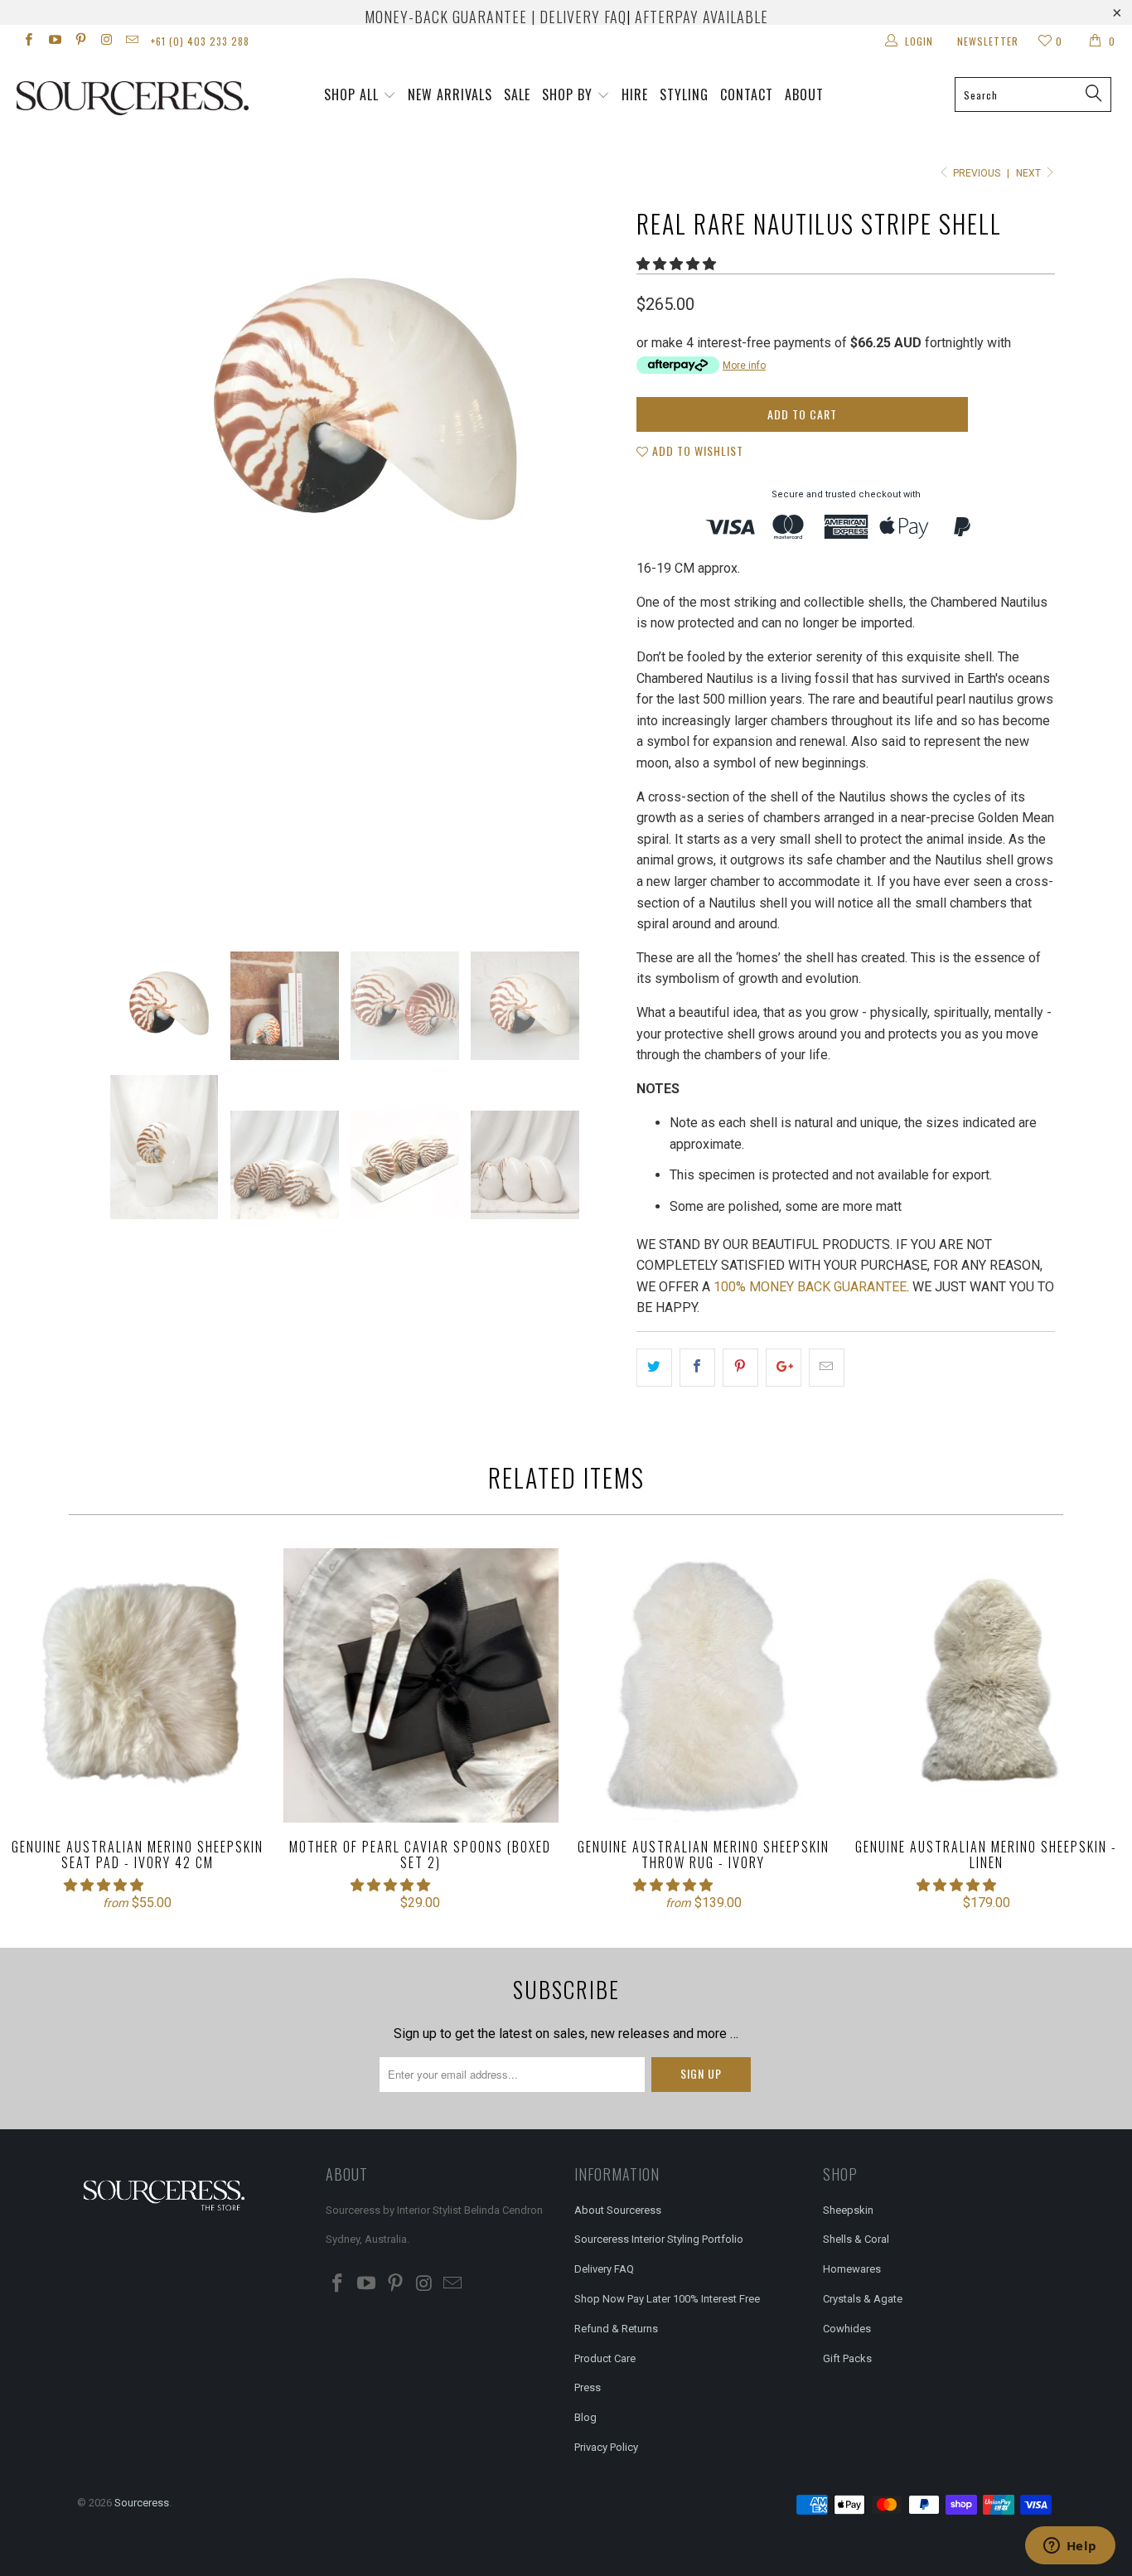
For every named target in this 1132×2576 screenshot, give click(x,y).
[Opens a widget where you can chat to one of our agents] (1070, 2547)
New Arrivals (450, 94)
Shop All (351, 94)
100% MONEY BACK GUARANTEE (810, 1287)
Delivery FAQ (604, 2269)
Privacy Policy (606, 2447)
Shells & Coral (856, 2239)
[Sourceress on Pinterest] (80, 41)
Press (588, 2387)
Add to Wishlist (696, 450)
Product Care (605, 2358)
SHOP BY (567, 94)
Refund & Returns (616, 2329)
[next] (591, 563)
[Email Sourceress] (131, 41)
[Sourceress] (99, 98)
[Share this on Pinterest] (740, 1368)
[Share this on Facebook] (697, 1368)
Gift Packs (847, 2358)
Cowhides (847, 2329)
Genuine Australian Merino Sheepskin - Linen (987, 1686)
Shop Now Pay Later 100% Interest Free (667, 2299)
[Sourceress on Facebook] (28, 41)
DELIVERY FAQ (583, 17)
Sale (517, 94)
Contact (747, 94)
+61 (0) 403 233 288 (200, 41)
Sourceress (142, 2503)
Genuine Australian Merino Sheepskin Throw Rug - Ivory (704, 1686)
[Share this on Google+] (784, 1368)
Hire (635, 94)
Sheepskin (848, 2210)
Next (1030, 173)
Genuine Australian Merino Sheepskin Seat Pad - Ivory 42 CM (138, 1686)
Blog (585, 2417)
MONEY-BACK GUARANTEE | (450, 17)
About (804, 94)
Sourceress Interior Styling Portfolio (659, 2239)
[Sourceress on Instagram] (106, 41)
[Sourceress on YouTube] (53, 41)
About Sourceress (618, 2210)
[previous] (106, 563)
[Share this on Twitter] (654, 1368)
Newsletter (988, 41)
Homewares (852, 2269)
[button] (676, 264)
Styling (684, 94)
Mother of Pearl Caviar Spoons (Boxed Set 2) (421, 1686)
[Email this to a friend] (827, 1368)
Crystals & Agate (863, 2299)
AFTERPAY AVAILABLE (701, 17)
